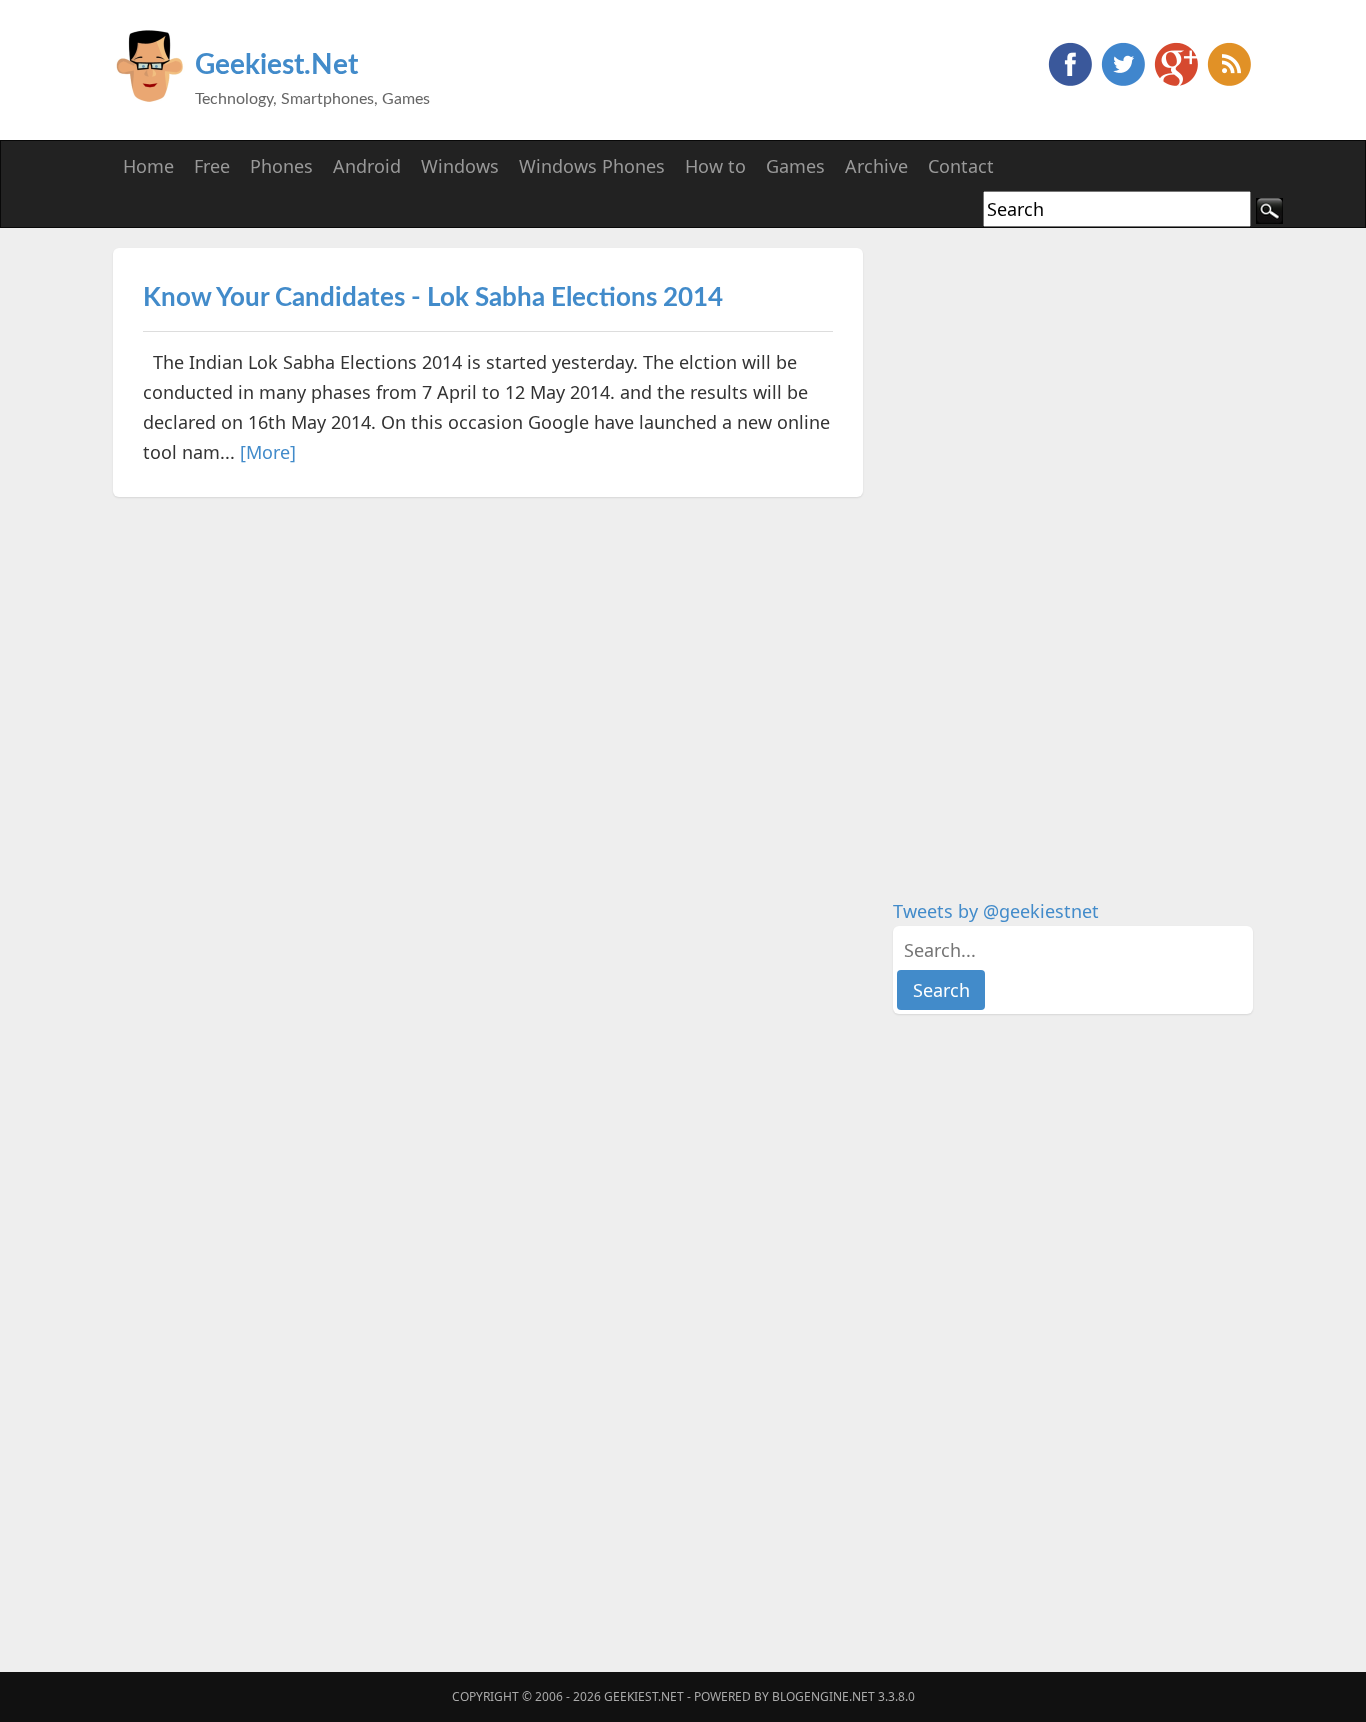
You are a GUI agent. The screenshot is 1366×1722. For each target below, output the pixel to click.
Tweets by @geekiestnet (996, 911)
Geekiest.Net (276, 65)
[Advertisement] (1043, 548)
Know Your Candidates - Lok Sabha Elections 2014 (433, 298)
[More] (268, 452)
